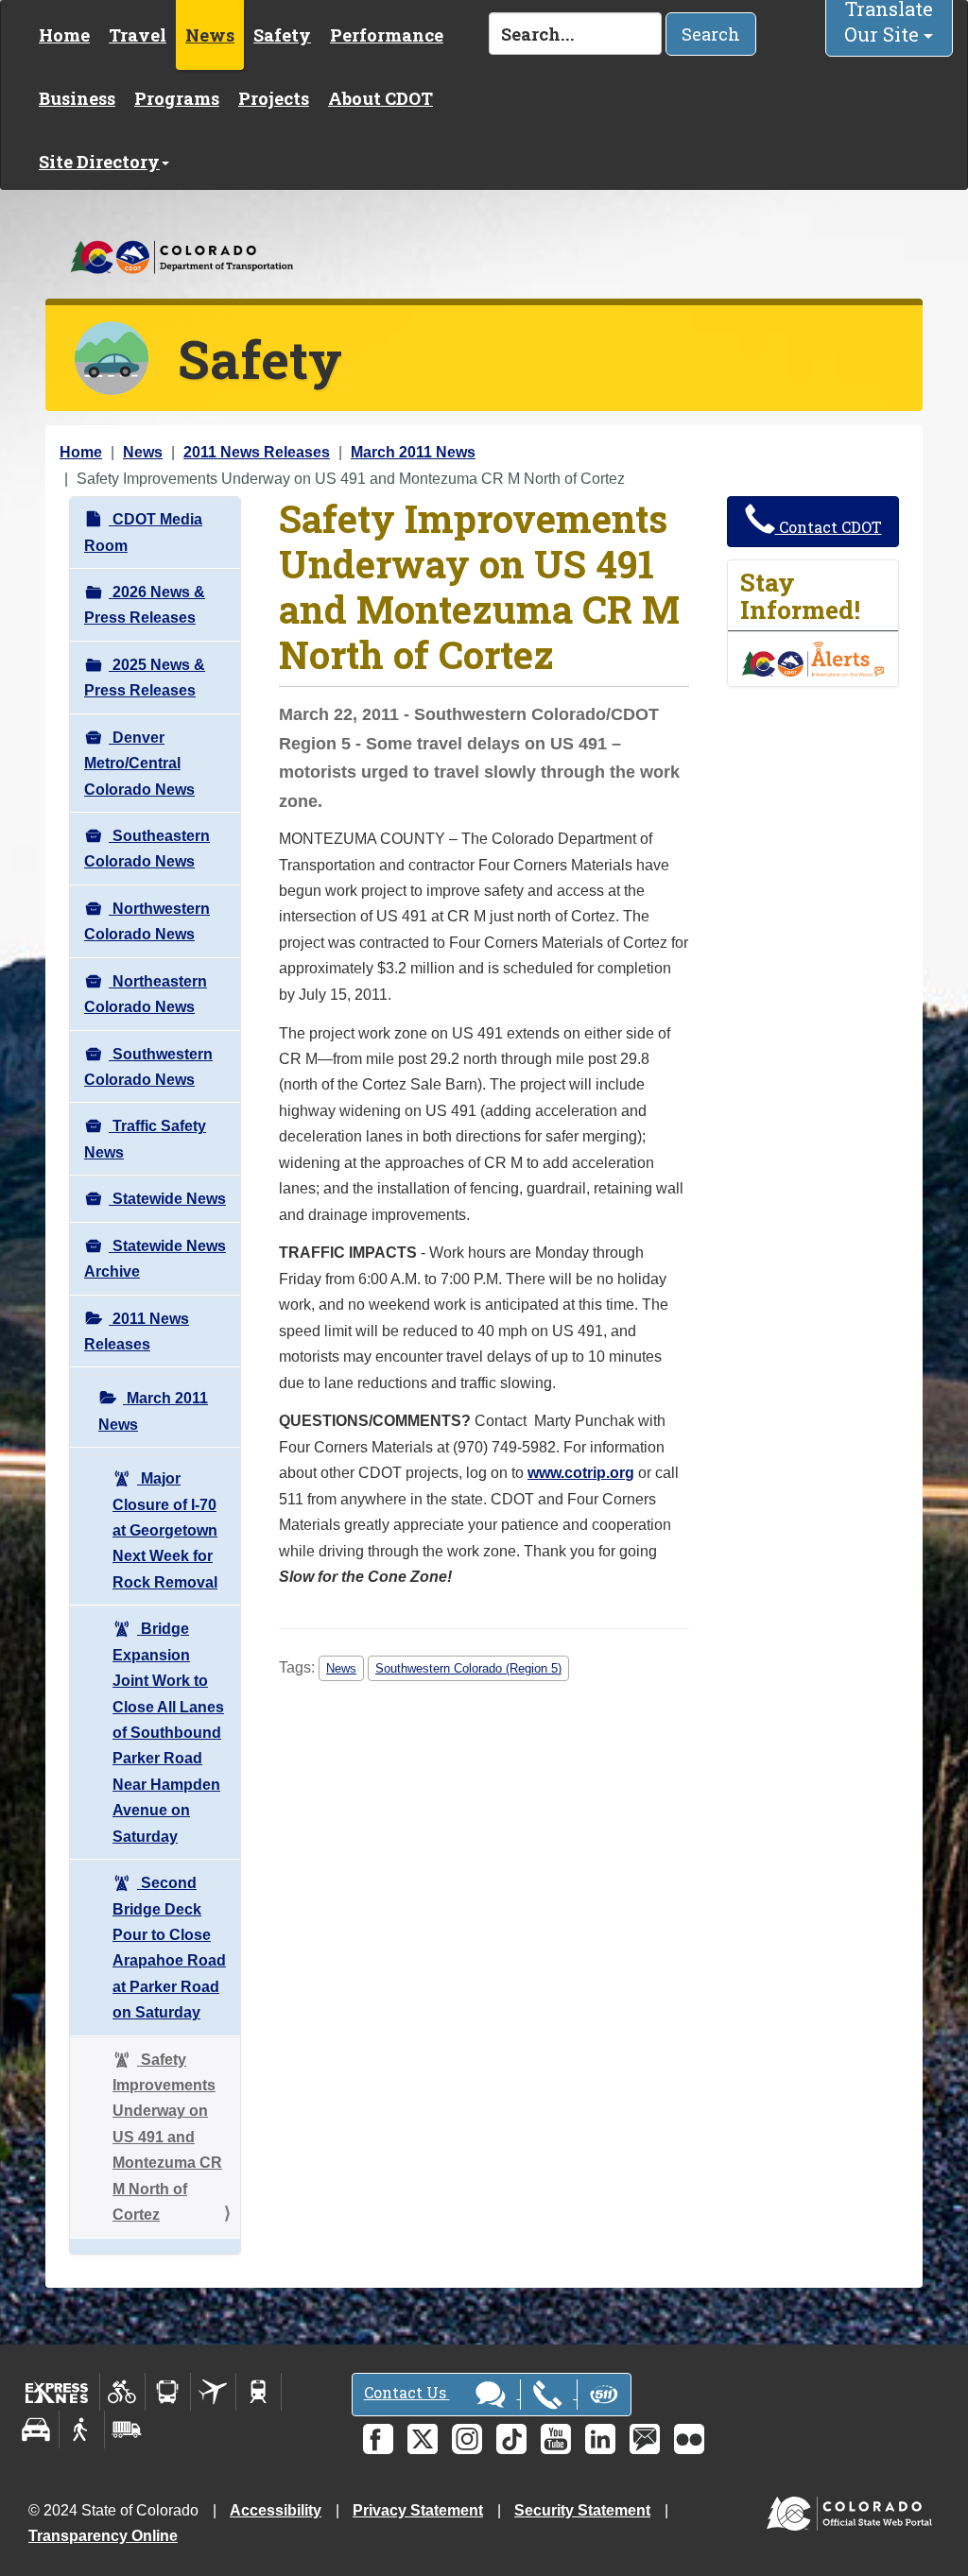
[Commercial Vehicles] (127, 2430)
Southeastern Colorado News (147, 849)
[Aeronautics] (213, 2392)
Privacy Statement (418, 2510)
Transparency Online (103, 2536)
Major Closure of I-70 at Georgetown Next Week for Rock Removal (165, 1530)
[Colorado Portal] (853, 2508)
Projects (274, 98)
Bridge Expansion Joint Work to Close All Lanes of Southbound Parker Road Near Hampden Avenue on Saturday (168, 1732)
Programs (177, 98)
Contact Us (407, 2392)
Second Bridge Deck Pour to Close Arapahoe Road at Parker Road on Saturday (169, 1948)
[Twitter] (423, 2439)
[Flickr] (689, 2439)
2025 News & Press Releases (145, 678)
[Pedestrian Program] (82, 2430)
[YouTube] (556, 2439)
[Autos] (36, 2430)
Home (64, 35)
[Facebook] (378, 2439)
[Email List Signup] (645, 2439)
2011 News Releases (257, 452)
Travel (138, 35)
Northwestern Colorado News (147, 921)
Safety (282, 35)
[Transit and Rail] (168, 2392)
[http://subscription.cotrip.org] (813, 658)
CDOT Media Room (143, 532)
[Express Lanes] (57, 2392)
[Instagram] (467, 2439)
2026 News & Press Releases (145, 605)
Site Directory (99, 162)
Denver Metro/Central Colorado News (139, 764)
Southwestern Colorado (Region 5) (468, 1668)
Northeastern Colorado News (146, 994)
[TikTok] (511, 2439)
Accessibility (276, 2510)
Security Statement (582, 2510)
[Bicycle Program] (122, 2392)
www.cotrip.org (581, 1473)
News (210, 35)
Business (77, 98)
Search (711, 34)
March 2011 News (413, 452)
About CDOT (380, 98)
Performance (387, 35)
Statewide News (167, 1199)
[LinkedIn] (600, 2439)
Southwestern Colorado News (148, 1067)
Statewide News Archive (155, 1259)
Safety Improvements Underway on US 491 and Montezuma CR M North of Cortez (167, 2138)
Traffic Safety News (145, 1139)
